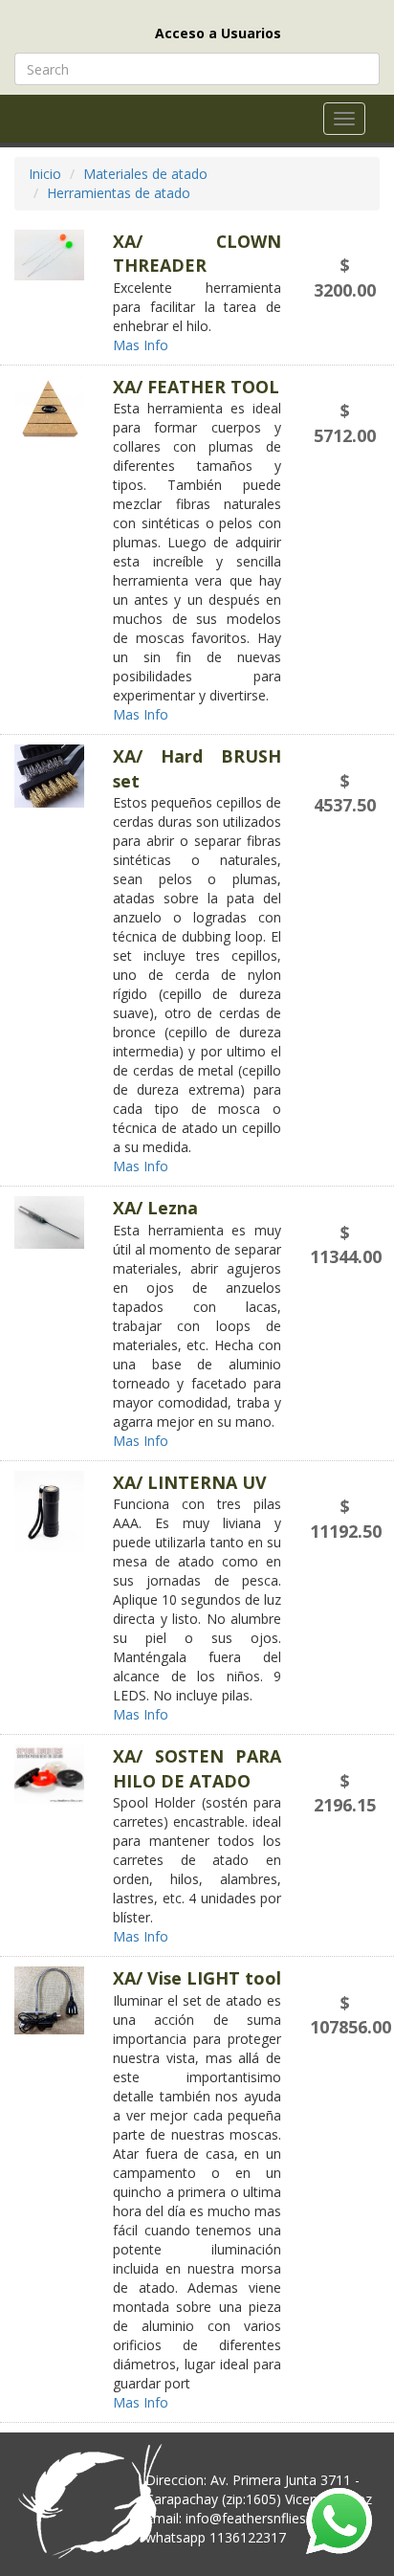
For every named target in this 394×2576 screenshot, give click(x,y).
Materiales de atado (145, 174)
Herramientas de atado (119, 193)
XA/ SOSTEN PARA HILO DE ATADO (197, 1768)
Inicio (45, 174)
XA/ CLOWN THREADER (197, 253)
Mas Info (142, 345)
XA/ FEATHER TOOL (196, 387)
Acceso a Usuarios (218, 33)
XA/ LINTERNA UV (190, 1482)
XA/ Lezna (155, 1208)
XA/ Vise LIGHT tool (197, 1978)
